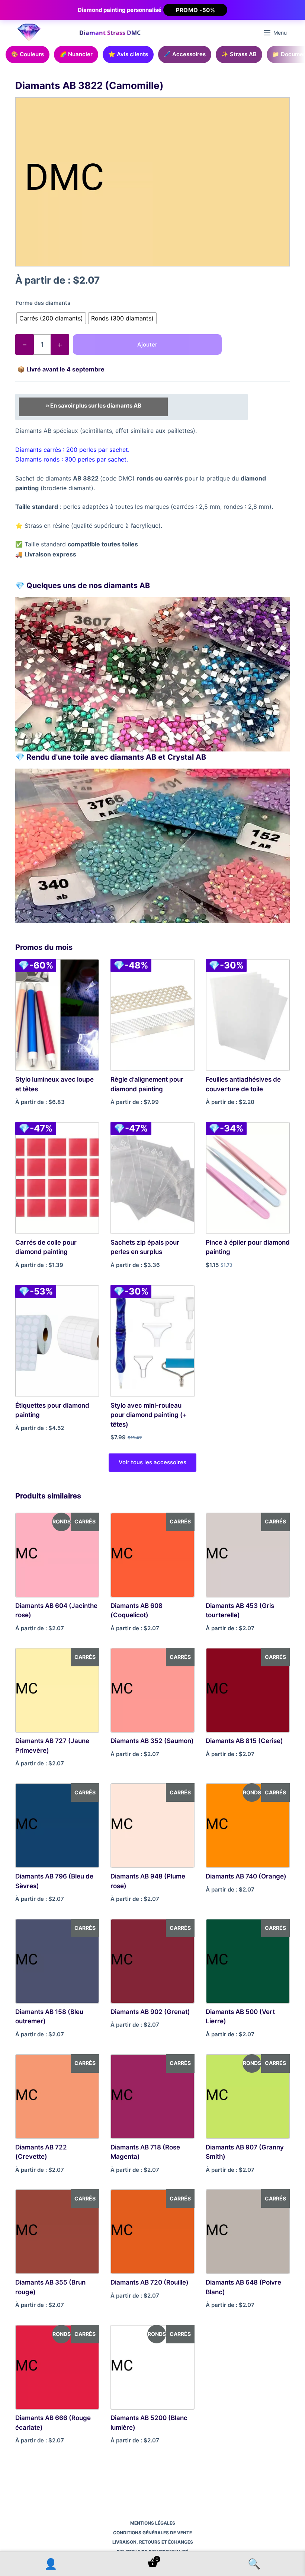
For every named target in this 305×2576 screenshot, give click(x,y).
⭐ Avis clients (128, 54)
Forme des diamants (43, 303)
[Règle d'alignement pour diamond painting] (152, 1015)
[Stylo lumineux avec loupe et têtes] (57, 1015)
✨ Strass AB (239, 54)
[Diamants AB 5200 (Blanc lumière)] (152, 2367)
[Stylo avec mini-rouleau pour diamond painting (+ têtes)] (152, 1341)
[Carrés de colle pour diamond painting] (57, 1178)
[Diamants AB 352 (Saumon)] (152, 1690)
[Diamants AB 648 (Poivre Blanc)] (248, 2232)
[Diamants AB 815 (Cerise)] (248, 1690)
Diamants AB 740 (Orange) (246, 1876)
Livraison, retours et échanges (153, 2542)
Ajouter (147, 344)
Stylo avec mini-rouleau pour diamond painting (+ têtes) (149, 1415)
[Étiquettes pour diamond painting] (57, 1341)
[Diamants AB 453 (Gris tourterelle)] (248, 1555)
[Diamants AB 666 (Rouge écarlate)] (57, 2367)
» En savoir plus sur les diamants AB (94, 406)
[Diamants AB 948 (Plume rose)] (152, 1826)
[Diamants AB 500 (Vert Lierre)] (248, 1961)
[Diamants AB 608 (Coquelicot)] (152, 1555)
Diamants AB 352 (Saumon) (152, 1741)
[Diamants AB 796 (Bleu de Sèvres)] (57, 1826)
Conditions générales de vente (152, 2533)
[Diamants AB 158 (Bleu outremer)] (57, 1961)
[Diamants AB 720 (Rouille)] (152, 2232)
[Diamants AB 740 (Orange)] (248, 1826)
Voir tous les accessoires (152, 1462)
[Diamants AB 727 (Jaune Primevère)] (57, 1690)
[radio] (51, 318)
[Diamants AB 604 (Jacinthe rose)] (57, 1555)
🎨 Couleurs (28, 54)
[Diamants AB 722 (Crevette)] (57, 2097)
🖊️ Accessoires (185, 54)
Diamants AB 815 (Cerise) (244, 1741)
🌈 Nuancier (76, 54)
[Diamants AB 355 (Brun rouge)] (57, 2232)
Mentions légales (153, 2523)
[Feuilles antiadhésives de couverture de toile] (248, 1015)
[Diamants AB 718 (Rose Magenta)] (152, 2097)
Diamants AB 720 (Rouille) (150, 2282)
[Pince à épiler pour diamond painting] (248, 1178)
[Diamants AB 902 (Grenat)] (152, 1961)
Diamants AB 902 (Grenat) (150, 2012)
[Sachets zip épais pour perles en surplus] (152, 1178)
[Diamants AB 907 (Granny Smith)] (248, 2097)
